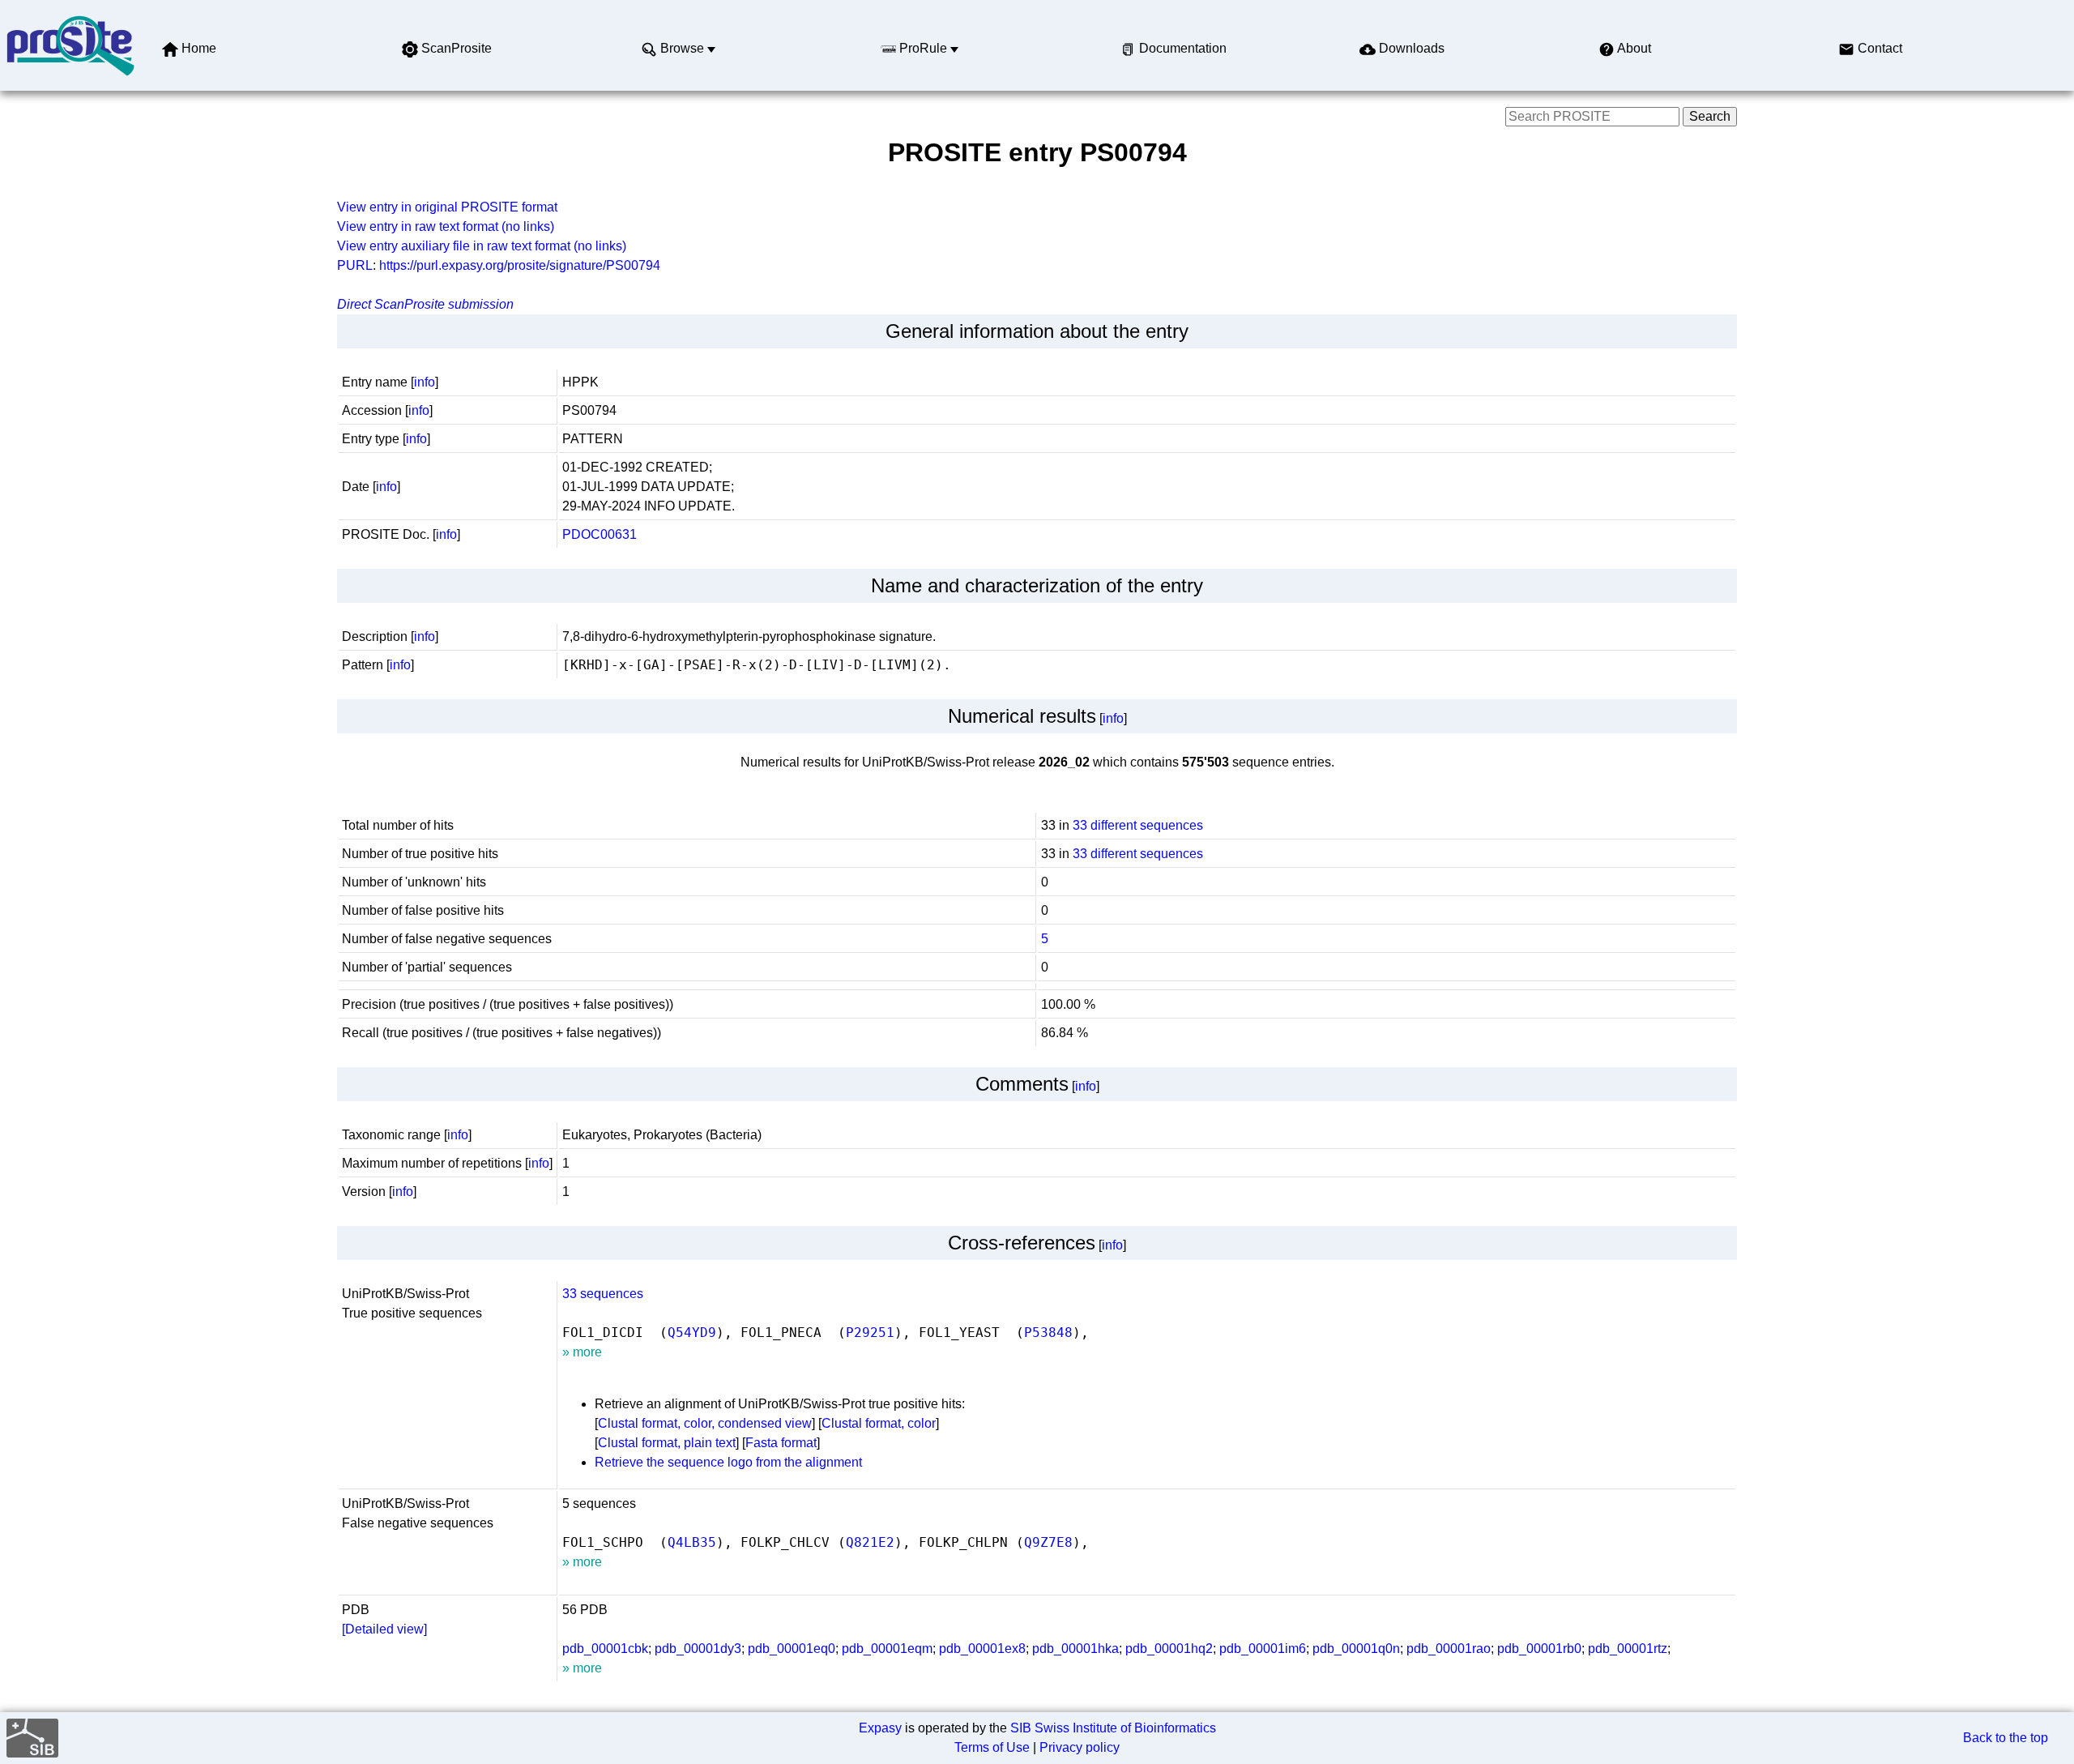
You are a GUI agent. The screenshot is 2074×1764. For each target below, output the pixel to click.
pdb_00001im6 (1263, 1649)
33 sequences (603, 1294)
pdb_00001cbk (605, 1649)
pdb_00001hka (1075, 1649)
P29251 (870, 1333)
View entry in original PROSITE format (447, 207)
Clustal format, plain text (667, 1443)
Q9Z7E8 (1048, 1542)
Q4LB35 (692, 1542)
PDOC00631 (600, 534)
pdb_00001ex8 (982, 1649)
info (425, 382)
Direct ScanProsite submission (425, 304)
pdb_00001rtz (1628, 1649)
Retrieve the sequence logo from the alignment (728, 1462)
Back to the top (2006, 1738)
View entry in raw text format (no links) (446, 226)
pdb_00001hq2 (1169, 1649)
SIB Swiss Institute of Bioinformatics (1113, 1728)
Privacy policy (1080, 1747)
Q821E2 (870, 1542)
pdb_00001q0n (1356, 1649)
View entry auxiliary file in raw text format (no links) (482, 246)
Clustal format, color (879, 1423)
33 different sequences (1138, 825)
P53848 (1048, 1333)
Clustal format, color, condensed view (705, 1423)
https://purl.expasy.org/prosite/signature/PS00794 (520, 265)
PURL (355, 265)
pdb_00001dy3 (698, 1649)
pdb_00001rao (1449, 1649)
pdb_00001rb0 (1539, 1649)
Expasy (880, 1728)
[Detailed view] (384, 1629)
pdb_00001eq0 (792, 1649)
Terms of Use (992, 1747)
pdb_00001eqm (887, 1649)
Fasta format (781, 1443)
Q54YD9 (692, 1333)
